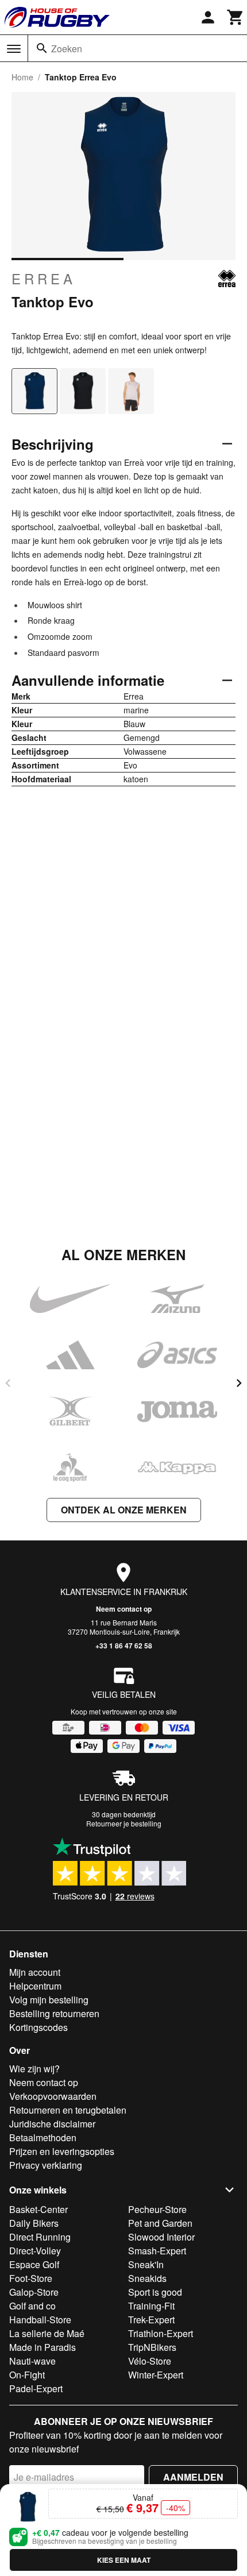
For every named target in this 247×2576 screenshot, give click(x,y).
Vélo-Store (150, 2361)
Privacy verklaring (46, 2165)
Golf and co (32, 2306)
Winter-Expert (156, 2375)
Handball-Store (40, 2320)
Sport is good (155, 2292)
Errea (44, 279)
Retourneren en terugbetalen (68, 2110)
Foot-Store (31, 2278)
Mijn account (35, 1972)
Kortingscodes (38, 2027)
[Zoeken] (42, 48)
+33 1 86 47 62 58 (124, 1646)
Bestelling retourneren (54, 2013)
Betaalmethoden (43, 2137)
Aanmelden (193, 2477)
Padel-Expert (36, 2388)
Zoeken (67, 49)
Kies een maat (124, 2560)
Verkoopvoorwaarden (53, 2096)
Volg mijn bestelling (49, 2000)
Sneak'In (146, 2264)
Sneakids (147, 2278)
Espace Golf (34, 2264)
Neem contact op (124, 1609)
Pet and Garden (160, 2223)
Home (22, 77)
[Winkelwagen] (236, 17)
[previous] (8, 1383)
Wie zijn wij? (34, 2069)
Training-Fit (151, 2306)
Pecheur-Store (157, 2209)
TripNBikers (152, 2347)
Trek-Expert (151, 2320)
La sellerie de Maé (47, 2333)
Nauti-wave (32, 2361)
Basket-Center (38, 2209)
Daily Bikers (34, 2223)
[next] (239, 1383)
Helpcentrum (35, 1986)
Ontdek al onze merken (124, 1510)
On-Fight (27, 2375)
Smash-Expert (157, 2251)
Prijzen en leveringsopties (62, 2151)
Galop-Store (34, 2292)
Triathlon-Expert (161, 2333)
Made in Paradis (43, 2347)
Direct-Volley (35, 2251)
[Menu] (14, 49)
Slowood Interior (161, 2237)
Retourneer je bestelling (124, 1823)
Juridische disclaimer (52, 2124)
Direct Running (40, 2237)
